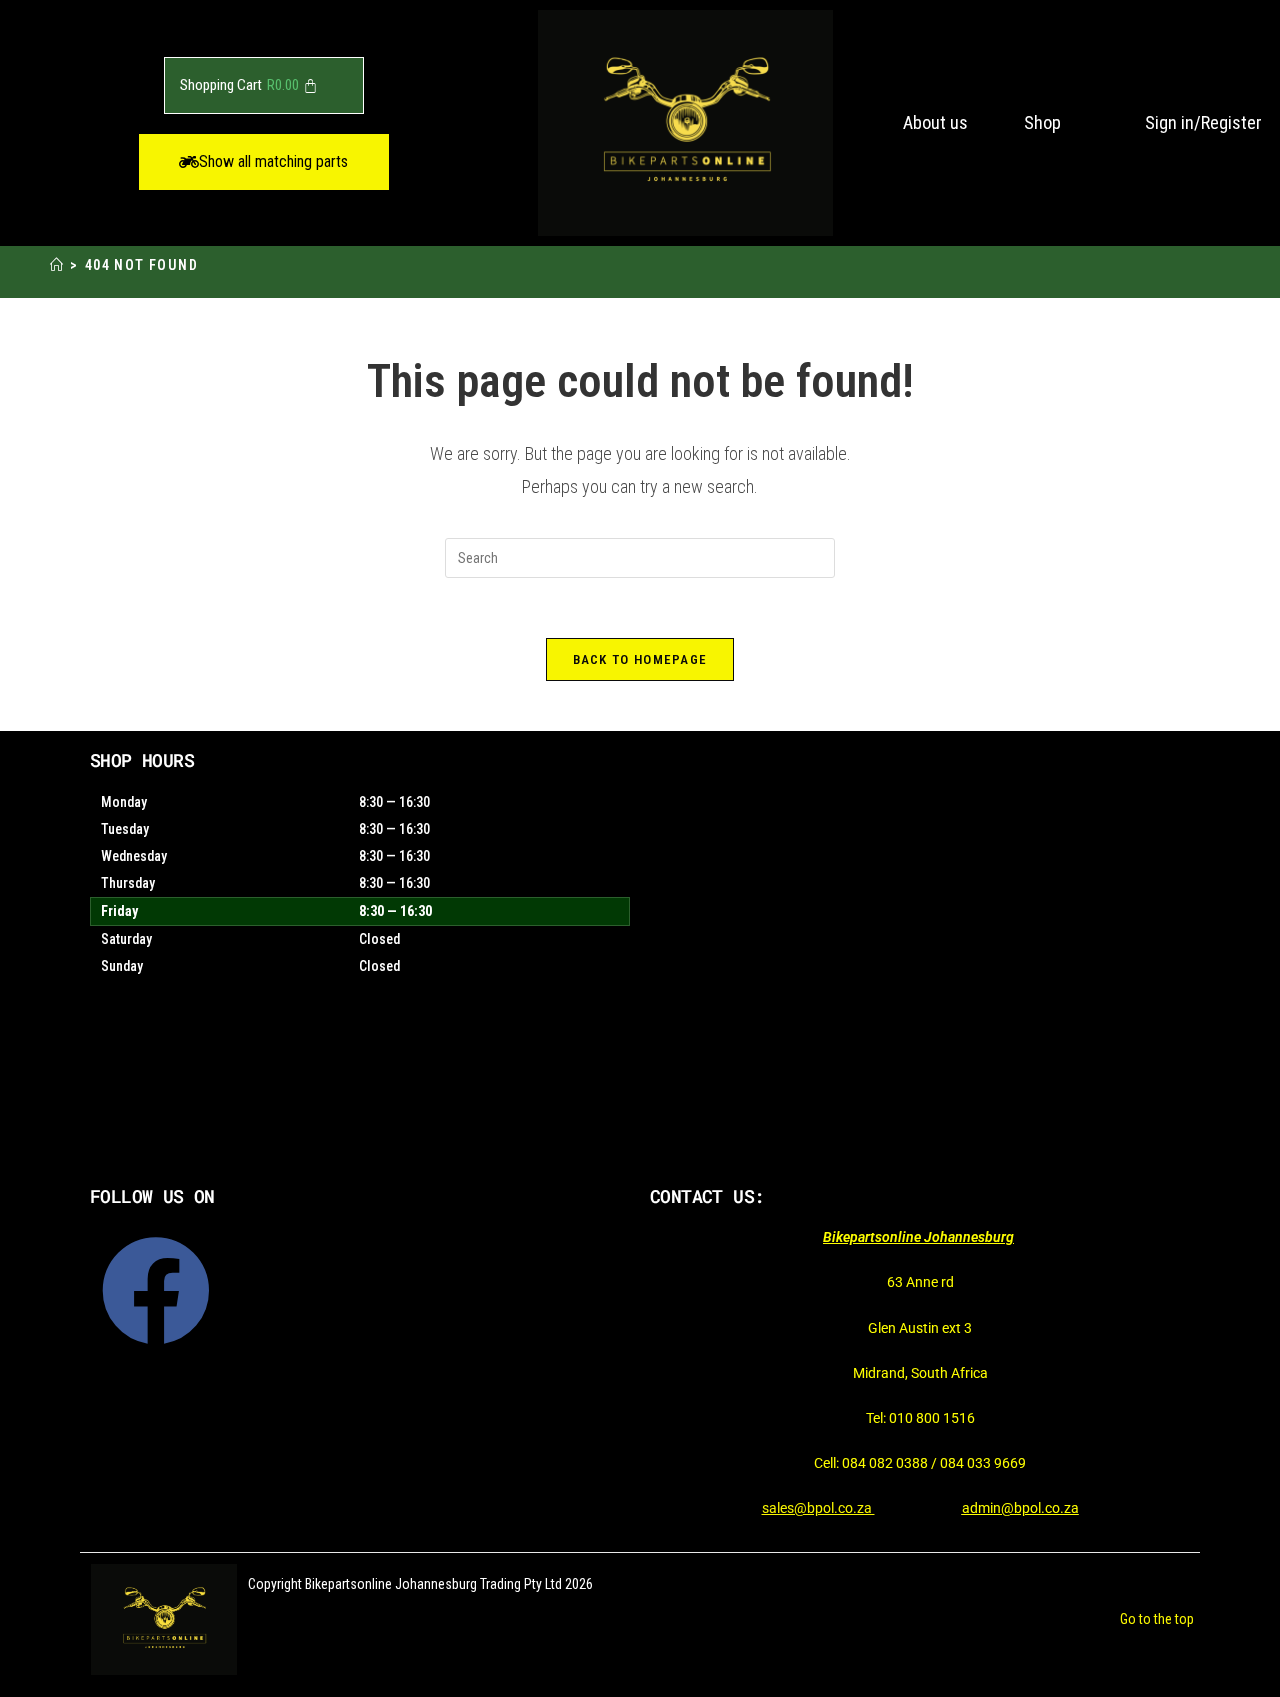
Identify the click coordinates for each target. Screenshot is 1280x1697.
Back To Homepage (640, 659)
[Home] (57, 265)
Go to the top (1157, 1619)
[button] (264, 162)
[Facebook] (156, 1291)
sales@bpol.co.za (818, 1508)
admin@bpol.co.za (1020, 1508)
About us (935, 122)
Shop (1042, 122)
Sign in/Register (1203, 122)
